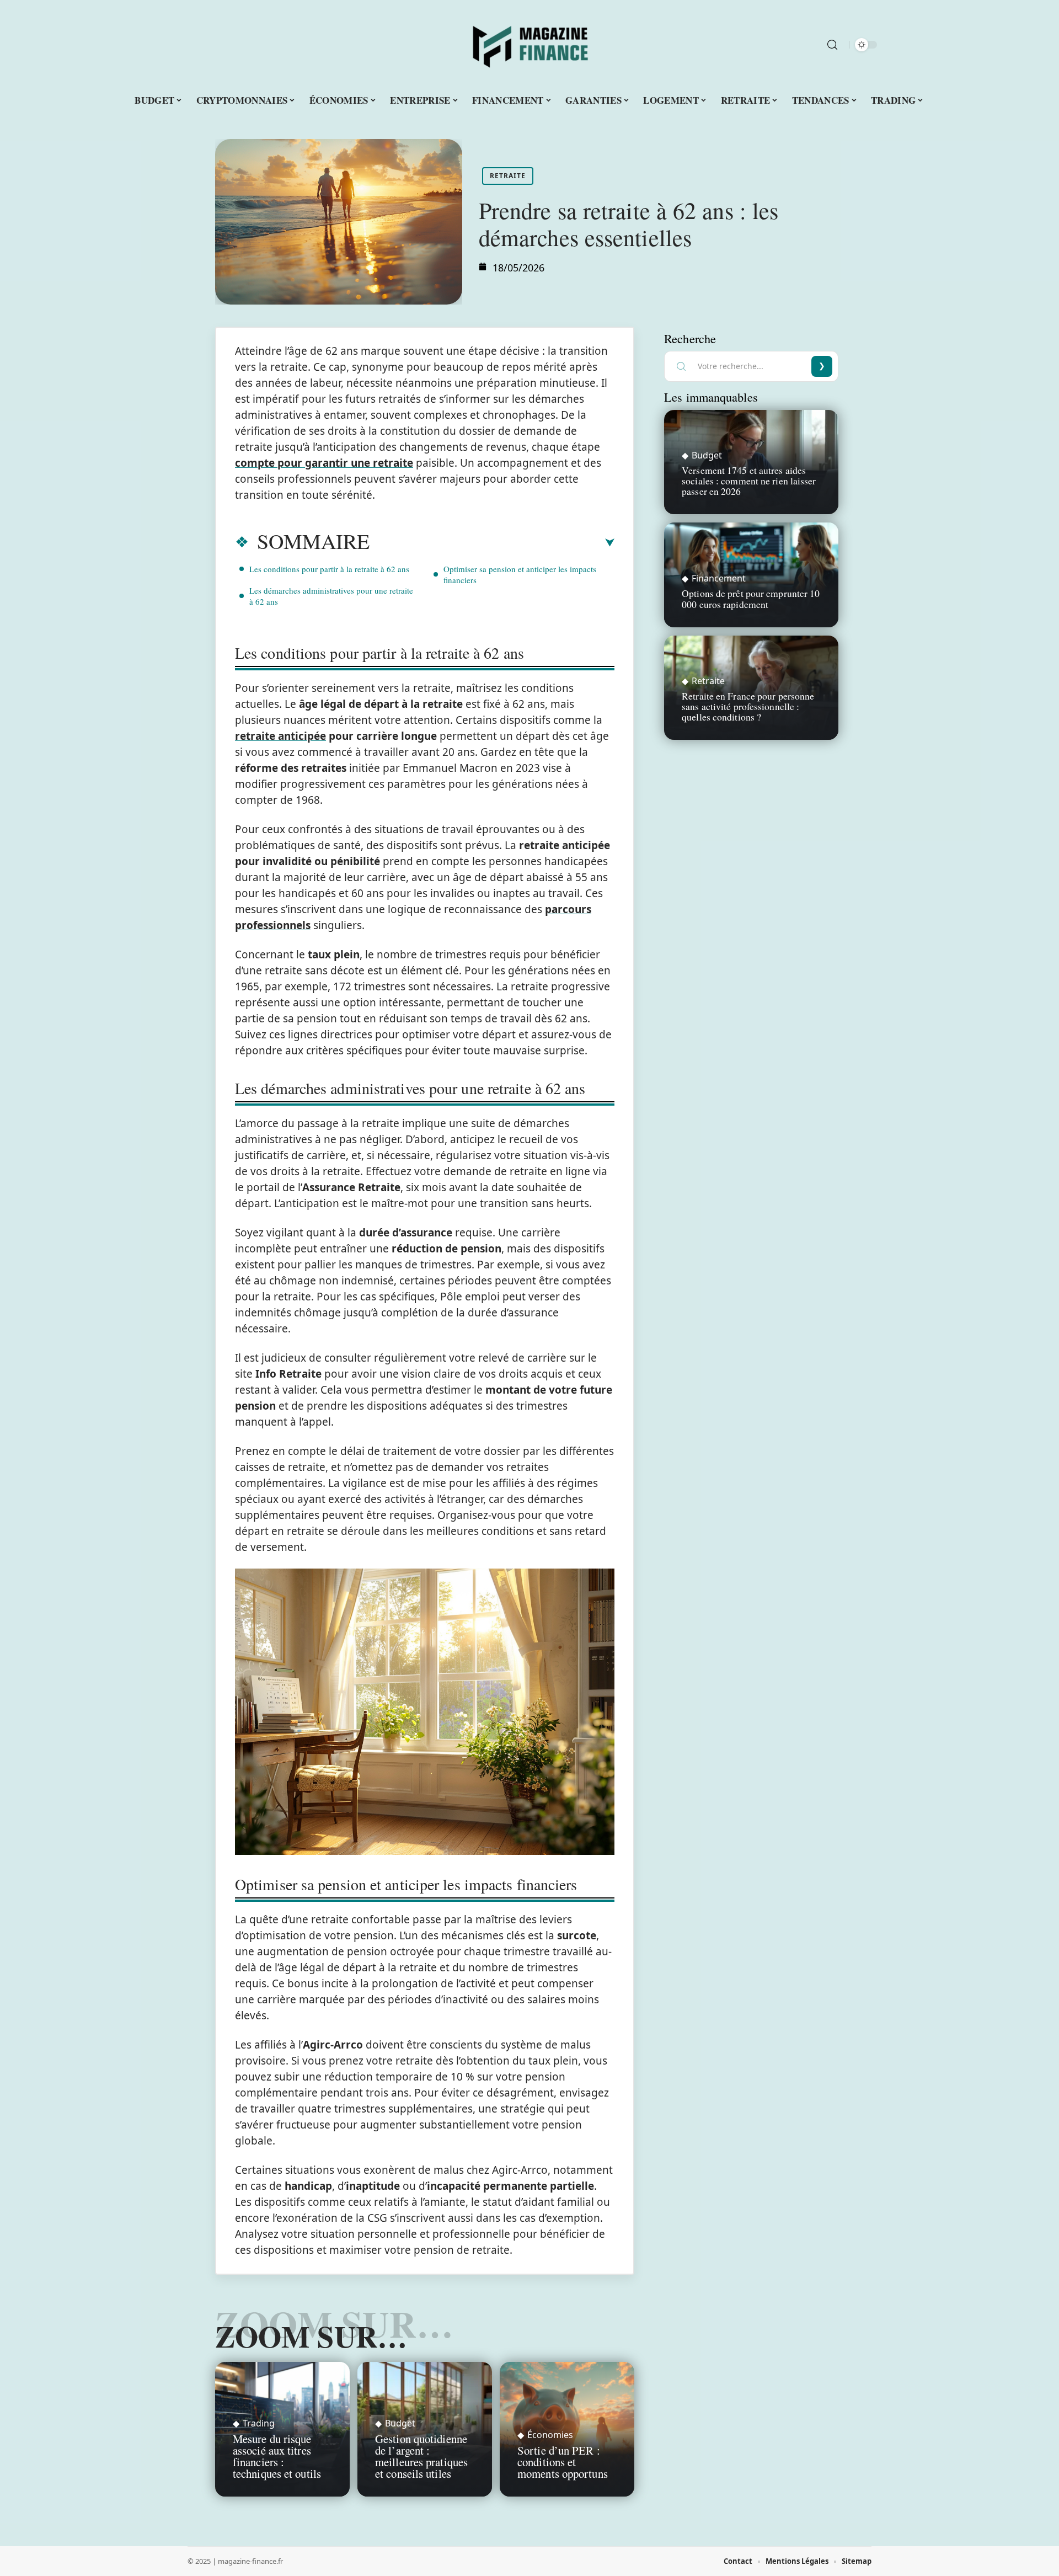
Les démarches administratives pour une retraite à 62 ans (331, 596)
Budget (400, 2423)
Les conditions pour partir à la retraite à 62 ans (329, 569)
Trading (259, 2423)
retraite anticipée (280, 736)
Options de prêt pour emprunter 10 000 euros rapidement (751, 598)
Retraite (508, 176)
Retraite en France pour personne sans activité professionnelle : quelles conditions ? (748, 706)
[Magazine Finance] (529, 45)
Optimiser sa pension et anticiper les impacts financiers (520, 574)
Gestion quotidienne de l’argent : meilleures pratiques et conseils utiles (421, 2456)
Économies (550, 2435)
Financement (719, 578)
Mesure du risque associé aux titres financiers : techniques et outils (277, 2456)
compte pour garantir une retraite (324, 463)
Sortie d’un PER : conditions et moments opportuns (563, 2462)
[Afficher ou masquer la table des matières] (492, 543)
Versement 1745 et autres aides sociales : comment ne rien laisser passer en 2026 (749, 481)
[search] (832, 45)
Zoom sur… (311, 2336)
